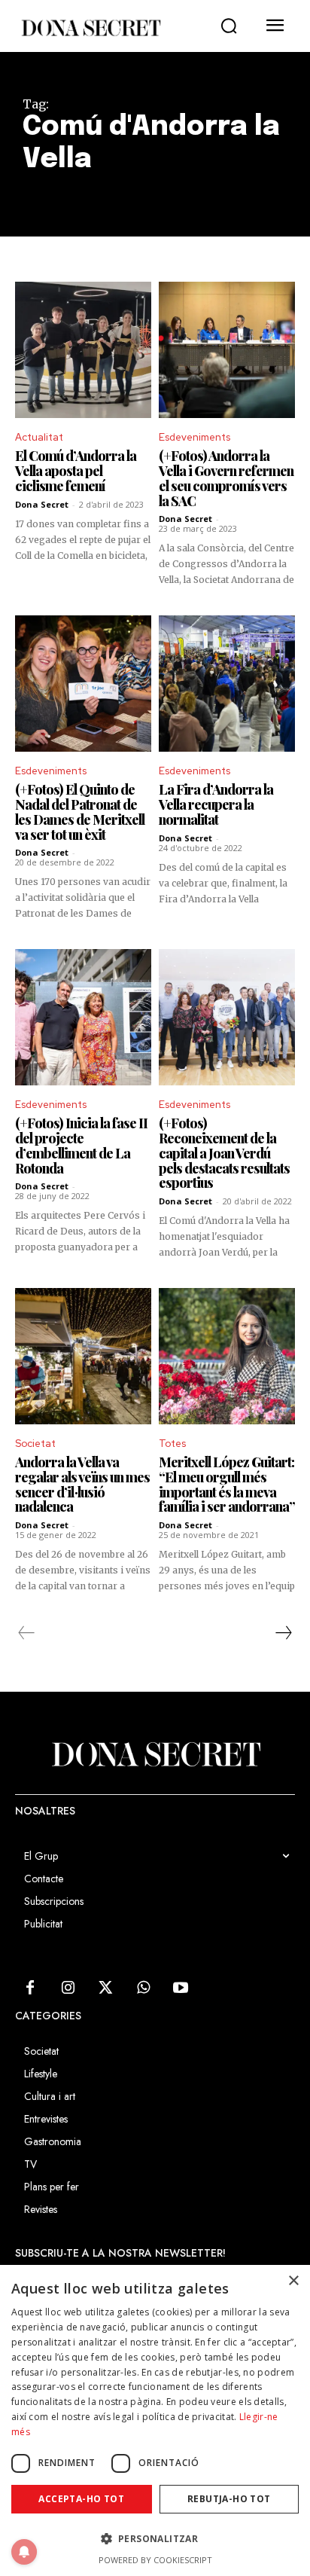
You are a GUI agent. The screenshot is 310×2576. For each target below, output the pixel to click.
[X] (105, 1988)
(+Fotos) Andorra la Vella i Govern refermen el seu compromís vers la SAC (226, 478)
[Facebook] (30, 1988)
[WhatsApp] (143, 1988)
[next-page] (283, 1633)
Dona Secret (42, 504)
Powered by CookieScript (155, 2560)
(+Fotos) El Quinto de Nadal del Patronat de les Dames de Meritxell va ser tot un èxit (80, 812)
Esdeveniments (195, 437)
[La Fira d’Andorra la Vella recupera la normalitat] (227, 684)
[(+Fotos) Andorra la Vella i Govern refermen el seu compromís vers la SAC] (227, 350)
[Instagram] (68, 1988)
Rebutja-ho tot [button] (229, 2499)
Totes (172, 1444)
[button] (229, 26)
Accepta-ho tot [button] (81, 2499)
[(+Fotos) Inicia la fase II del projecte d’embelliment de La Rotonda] (83, 1017)
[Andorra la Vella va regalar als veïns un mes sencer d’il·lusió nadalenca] (83, 1356)
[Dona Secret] (90, 28)
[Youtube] (181, 1988)
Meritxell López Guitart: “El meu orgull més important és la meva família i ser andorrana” (227, 1484)
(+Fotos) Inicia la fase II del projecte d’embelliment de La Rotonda (81, 1145)
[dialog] (155, 2420)
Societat (35, 1444)
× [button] (293, 2281)
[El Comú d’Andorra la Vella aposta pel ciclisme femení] (83, 350)
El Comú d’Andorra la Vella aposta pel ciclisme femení (76, 471)
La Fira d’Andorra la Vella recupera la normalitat (216, 804)
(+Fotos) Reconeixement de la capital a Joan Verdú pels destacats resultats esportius (224, 1153)
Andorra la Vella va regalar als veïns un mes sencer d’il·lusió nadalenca (82, 1484)
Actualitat (39, 437)
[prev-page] (27, 1633)
